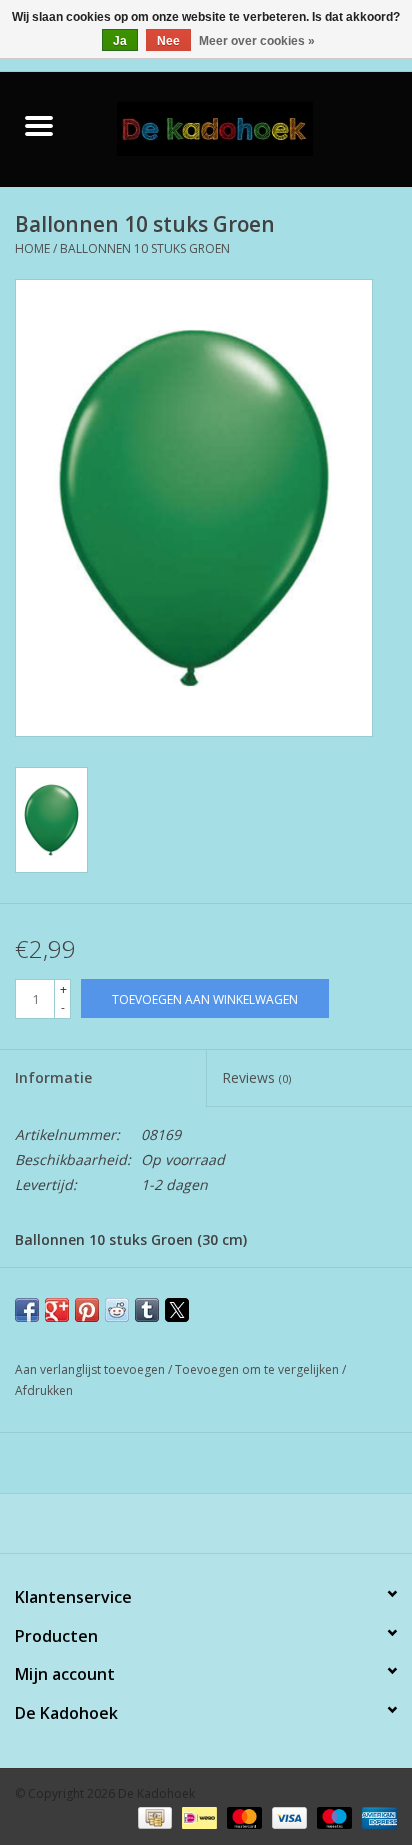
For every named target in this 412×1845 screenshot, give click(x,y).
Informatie (53, 1077)
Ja (120, 41)
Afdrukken (44, 1390)
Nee (168, 41)
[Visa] (287, 1817)
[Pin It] (87, 1310)
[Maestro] (332, 1817)
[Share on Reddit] (117, 1310)
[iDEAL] (197, 1817)
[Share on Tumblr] (147, 1310)
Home (32, 248)
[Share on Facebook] (27, 1310)
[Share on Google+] (57, 1310)
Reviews (256, 1077)
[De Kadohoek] (245, 127)
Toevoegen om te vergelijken (258, 1369)
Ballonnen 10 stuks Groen (145, 248)
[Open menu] (39, 125)
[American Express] (376, 1817)
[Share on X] (177, 1310)
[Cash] (153, 1817)
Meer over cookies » (257, 41)
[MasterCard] (242, 1817)
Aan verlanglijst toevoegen (91, 1369)
